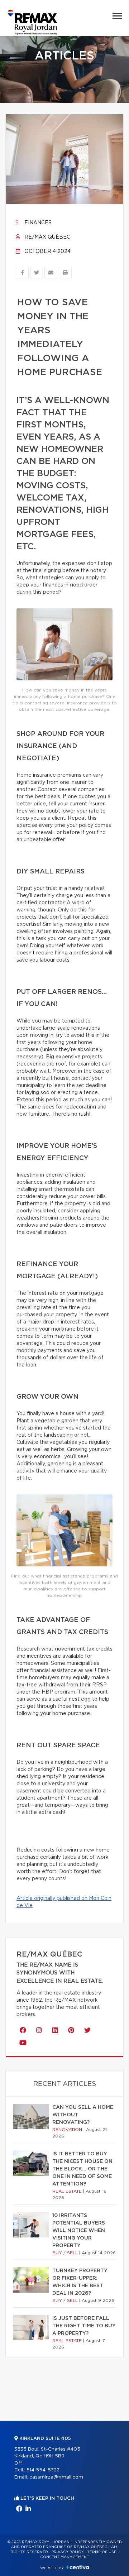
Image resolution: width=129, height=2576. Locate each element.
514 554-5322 (43, 2470)
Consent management (65, 2557)
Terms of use (102, 2552)
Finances (37, 223)
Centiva (78, 2567)
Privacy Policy (68, 2552)
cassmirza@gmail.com (56, 2477)
